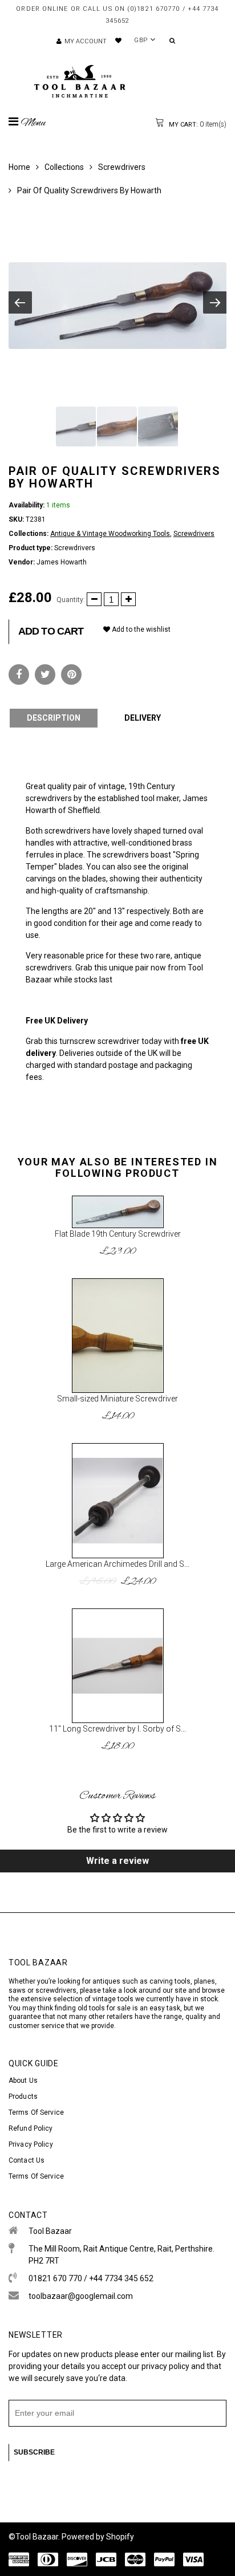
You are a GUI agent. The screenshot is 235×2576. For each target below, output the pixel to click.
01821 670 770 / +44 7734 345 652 (91, 2278)
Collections (64, 167)
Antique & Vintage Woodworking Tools (110, 534)
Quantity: (71, 600)
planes (204, 1981)
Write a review (117, 1861)
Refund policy (31, 2128)
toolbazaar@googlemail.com (81, 2296)
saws (18, 1990)
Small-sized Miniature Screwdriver (117, 1399)
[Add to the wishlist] (150, 1203)
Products (23, 2096)
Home (19, 167)
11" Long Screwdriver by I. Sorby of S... (117, 1729)
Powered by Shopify (98, 2537)
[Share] (19, 675)
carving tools (170, 1981)
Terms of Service (36, 2112)
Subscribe (34, 2452)
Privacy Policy (31, 2144)
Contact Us (27, 2160)
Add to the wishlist (140, 629)
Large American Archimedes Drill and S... (117, 1564)
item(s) (197, 124)
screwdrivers (56, 1990)
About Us (23, 2081)
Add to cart (51, 631)
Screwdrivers (122, 167)
